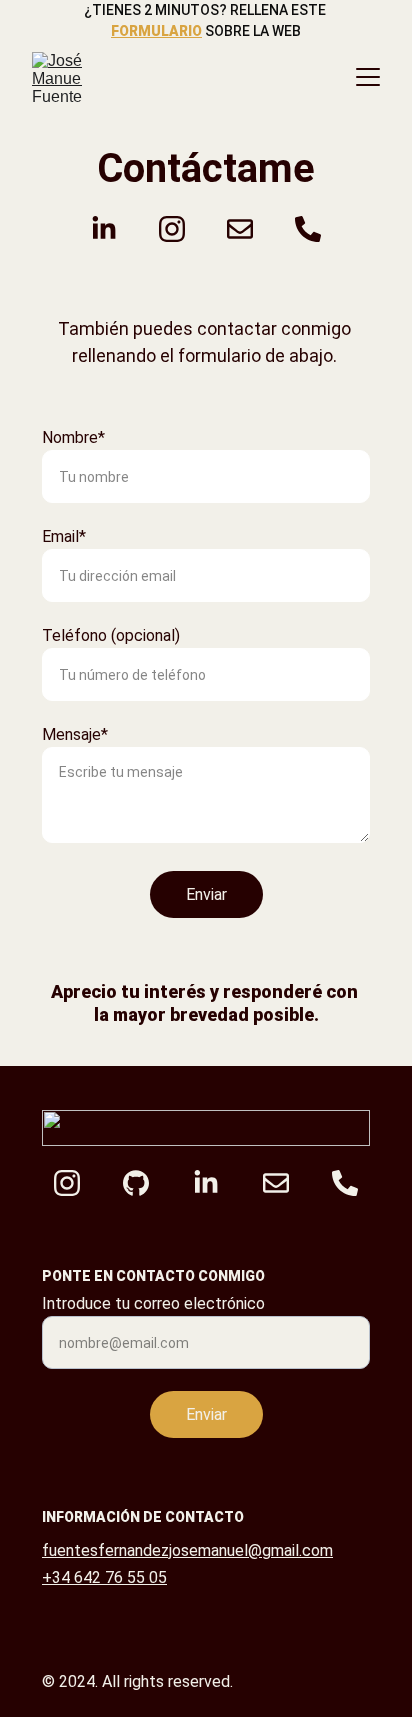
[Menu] (368, 77)
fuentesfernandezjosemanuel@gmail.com (187, 1550)
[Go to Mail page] (250, 229)
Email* (64, 536)
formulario (156, 31)
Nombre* (73, 437)
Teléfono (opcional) (111, 635)
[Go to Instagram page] (182, 229)
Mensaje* (75, 734)
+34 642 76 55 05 (104, 1577)
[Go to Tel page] (308, 229)
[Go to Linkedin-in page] (114, 229)
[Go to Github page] (146, 1183)
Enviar (206, 894)
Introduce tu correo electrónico (153, 1303)
